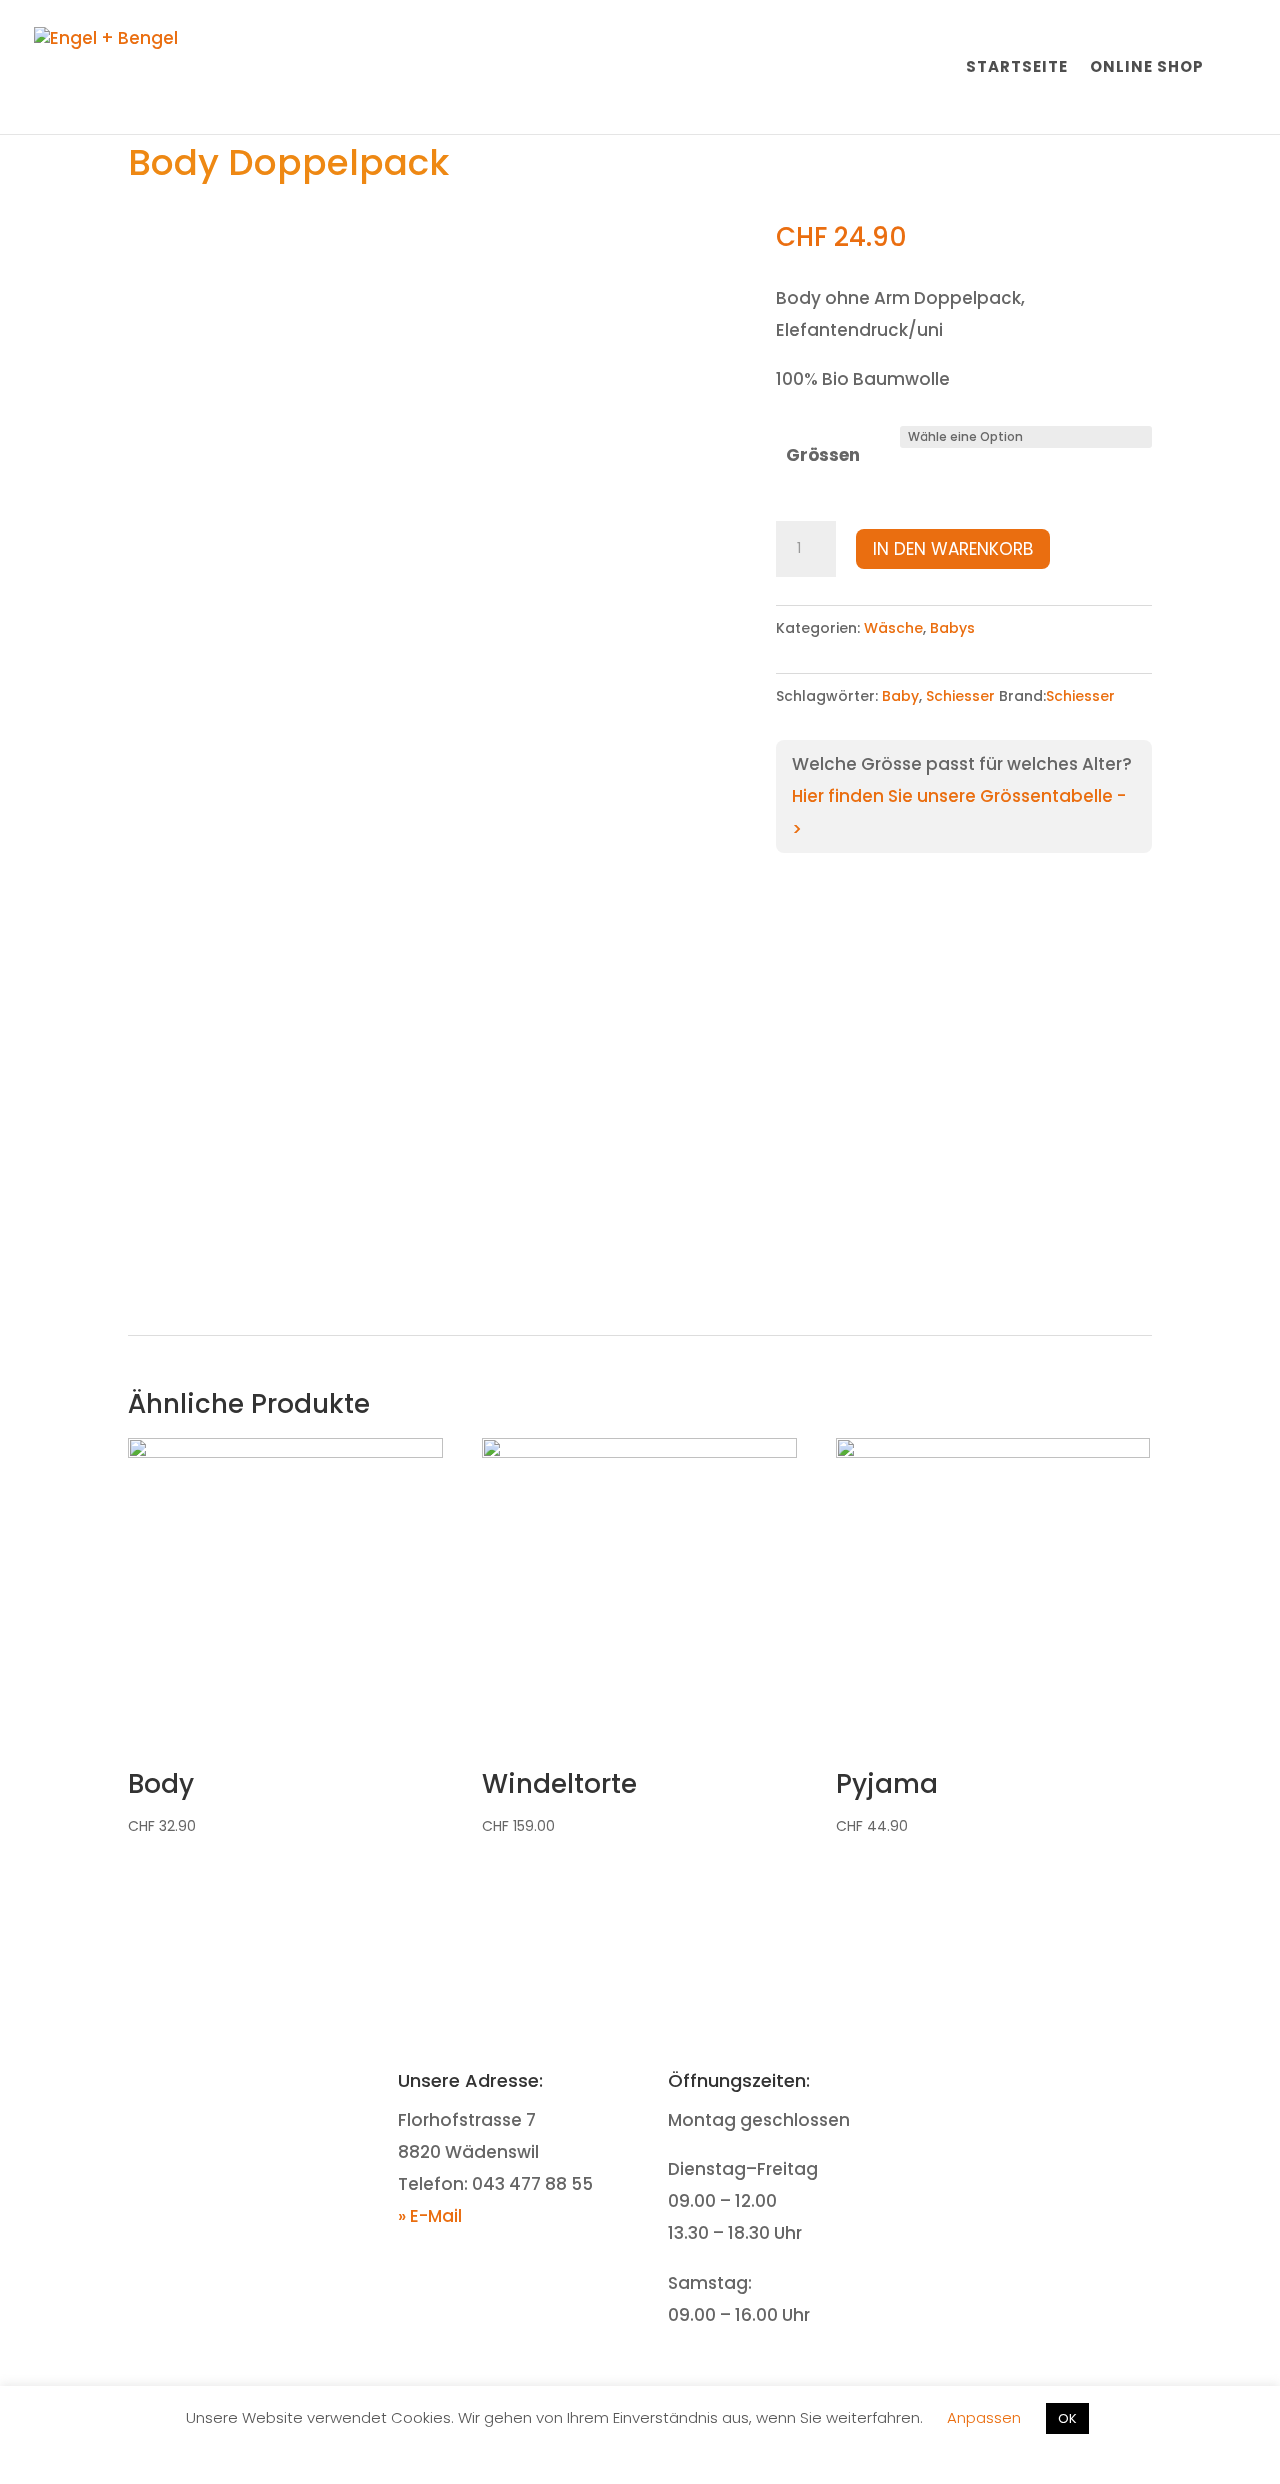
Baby (900, 696)
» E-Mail (430, 2216)
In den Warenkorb (953, 549)
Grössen (823, 455)
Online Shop (1147, 68)
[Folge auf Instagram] (1065, 2084)
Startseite (1017, 68)
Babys (952, 628)
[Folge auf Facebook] (1025, 2084)
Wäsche (893, 628)
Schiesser (960, 696)
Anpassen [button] (984, 2417)
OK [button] (1067, 2418)
